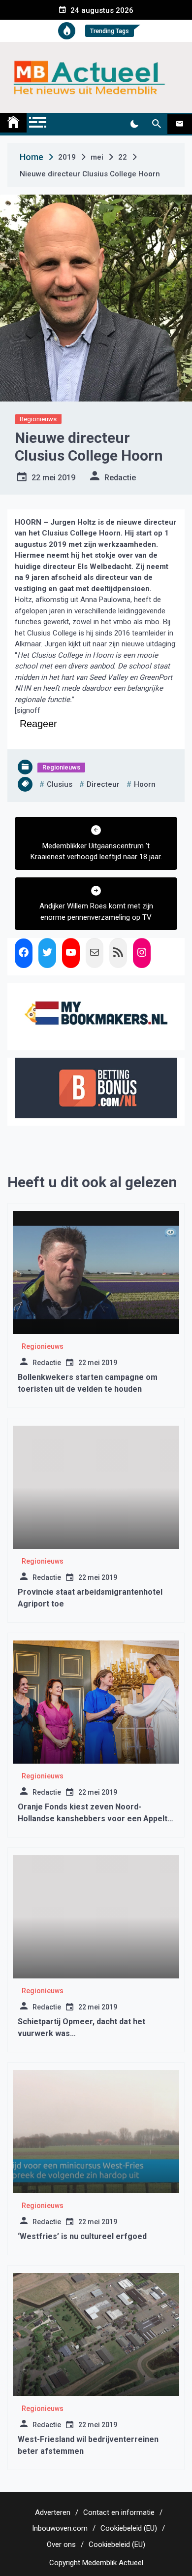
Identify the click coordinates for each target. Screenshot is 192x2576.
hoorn (145, 784)
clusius (60, 784)
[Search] (156, 124)
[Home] (13, 123)
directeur (103, 784)
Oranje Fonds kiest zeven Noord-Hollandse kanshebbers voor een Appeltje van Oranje (96, 1819)
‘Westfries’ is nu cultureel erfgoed (82, 2236)
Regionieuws (38, 419)
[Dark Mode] (134, 124)
